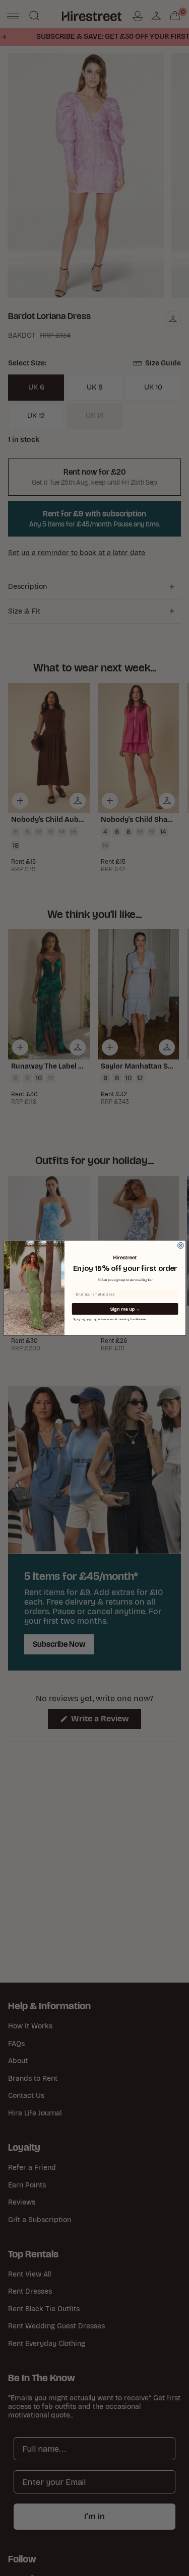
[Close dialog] (180, 1246)
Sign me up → (125, 1309)
